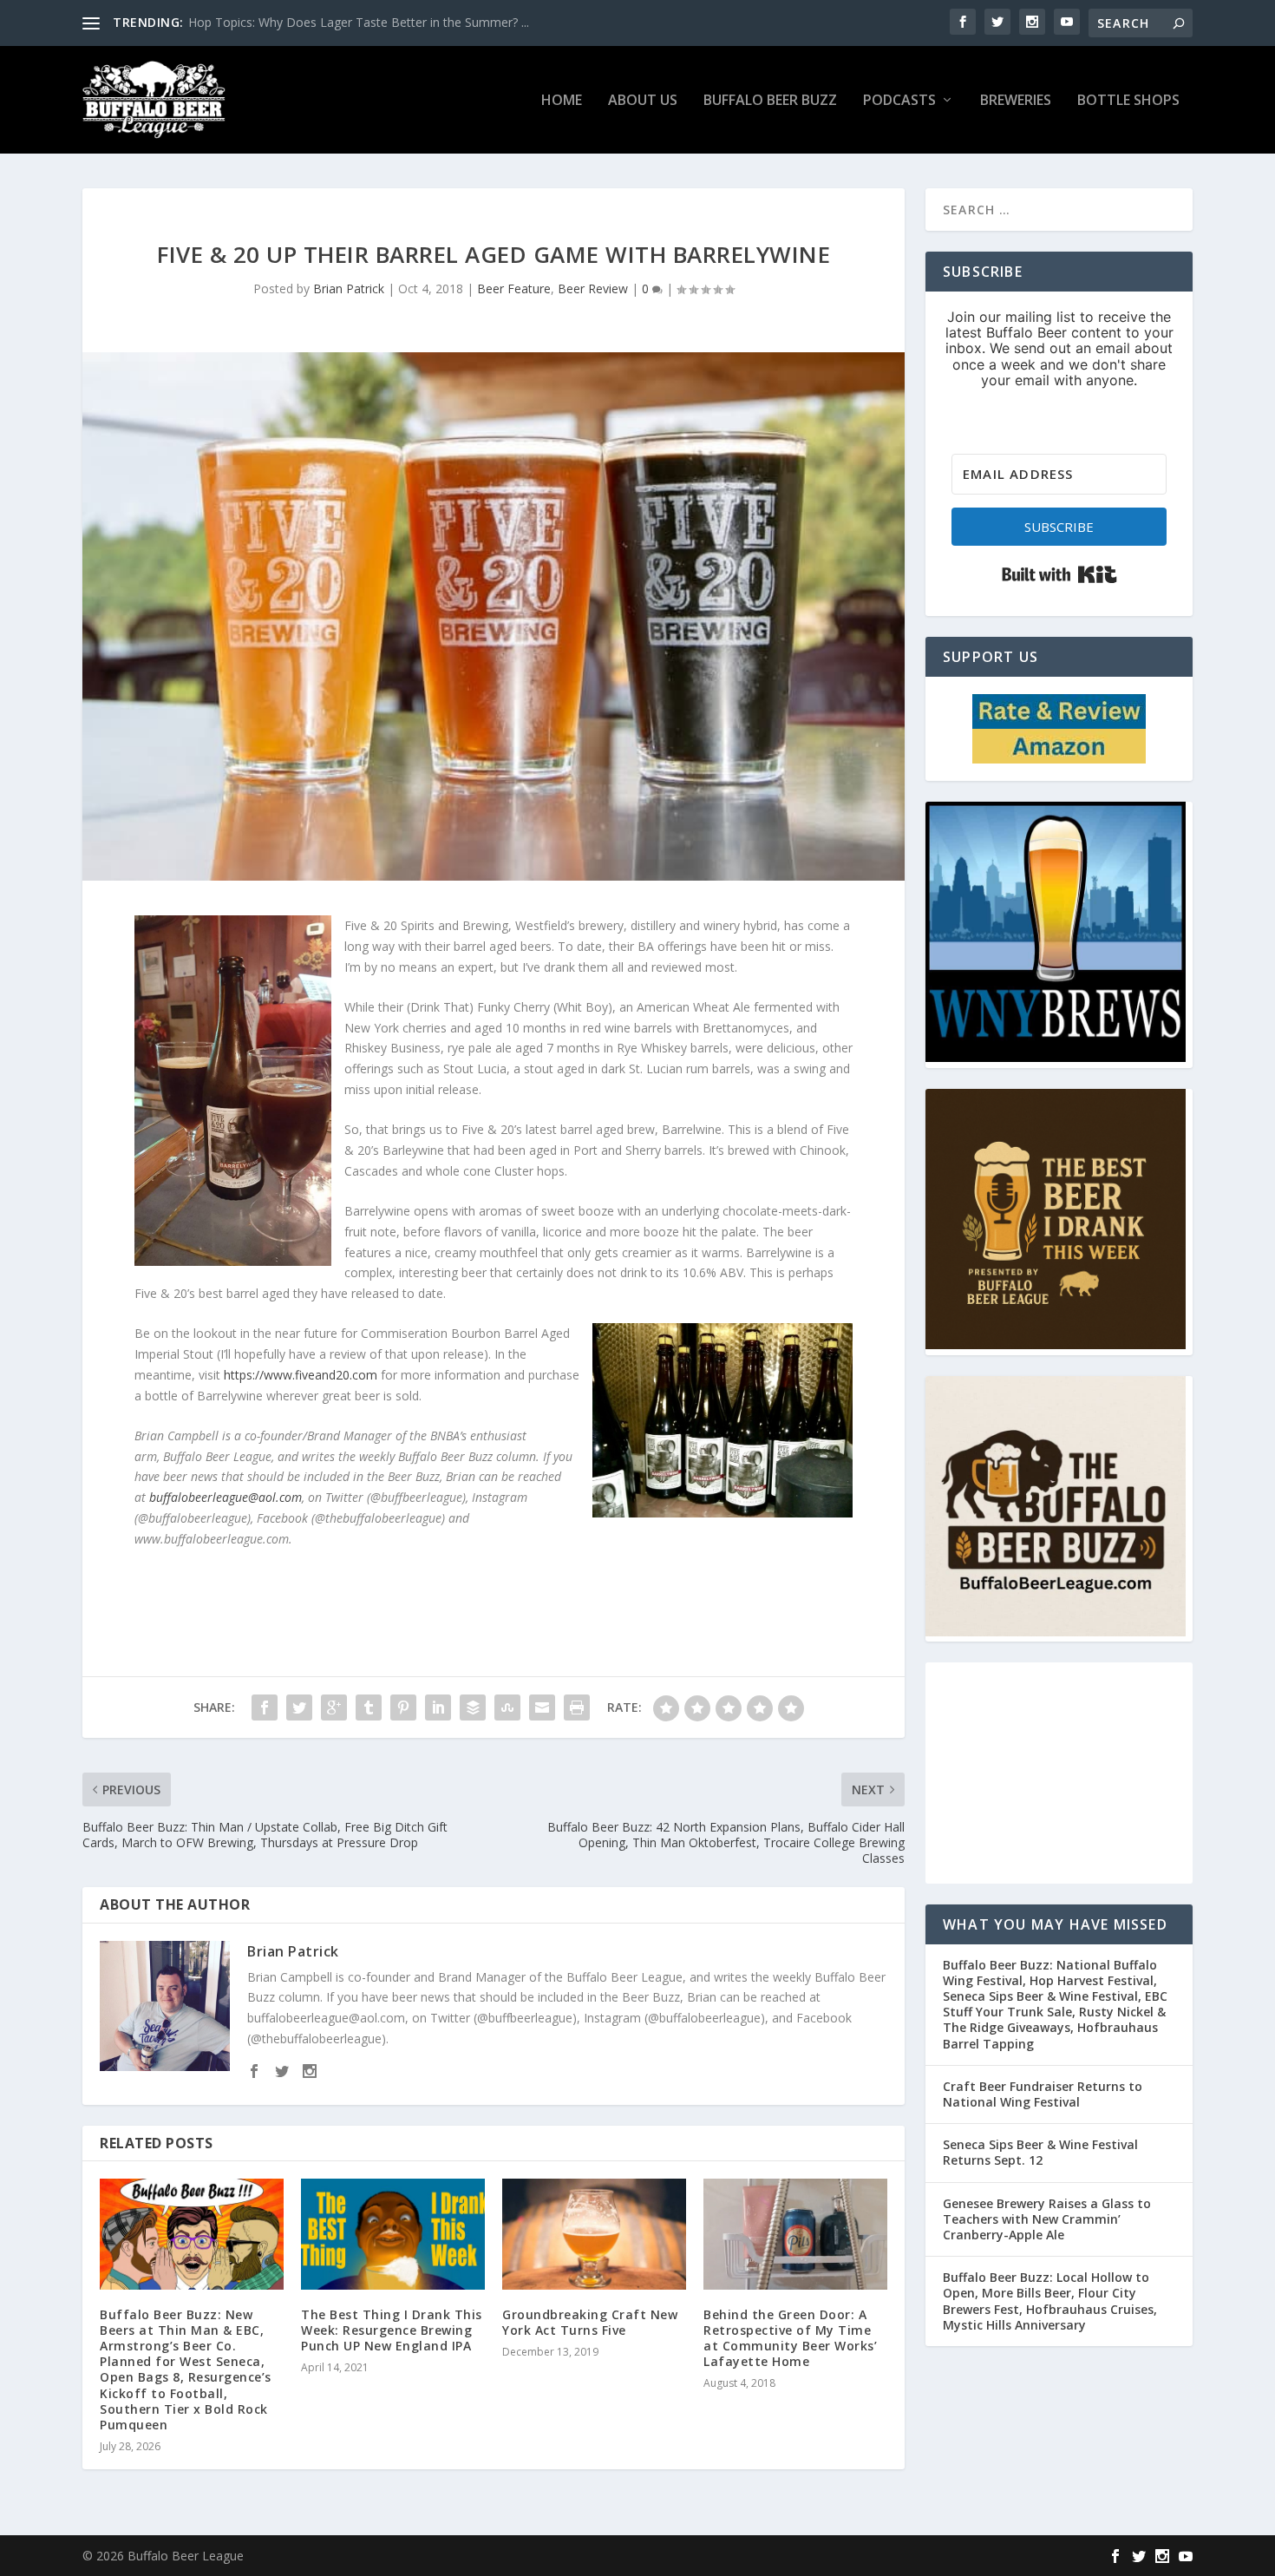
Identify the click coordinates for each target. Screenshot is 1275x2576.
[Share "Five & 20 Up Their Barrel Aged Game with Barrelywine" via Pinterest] (403, 1708)
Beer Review (593, 288)
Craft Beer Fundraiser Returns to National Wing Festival (1043, 2094)
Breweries (1016, 101)
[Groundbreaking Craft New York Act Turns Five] (594, 2234)
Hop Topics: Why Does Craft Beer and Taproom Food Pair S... (362, 22)
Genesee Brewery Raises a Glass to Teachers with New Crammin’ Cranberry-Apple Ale (1047, 2219)
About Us (643, 101)
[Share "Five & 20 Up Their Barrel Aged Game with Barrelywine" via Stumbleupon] (507, 1708)
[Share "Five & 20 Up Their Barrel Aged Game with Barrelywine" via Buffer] (473, 1708)
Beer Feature (514, 288)
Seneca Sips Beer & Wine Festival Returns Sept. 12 (1040, 2152)
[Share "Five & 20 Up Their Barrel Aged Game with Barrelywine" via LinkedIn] (438, 1708)
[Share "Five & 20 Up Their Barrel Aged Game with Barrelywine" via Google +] (334, 1708)
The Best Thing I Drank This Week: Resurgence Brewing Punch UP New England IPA (392, 2330)
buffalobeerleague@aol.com (226, 1497)
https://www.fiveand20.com (301, 1375)
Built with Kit (1059, 574)
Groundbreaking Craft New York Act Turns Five (590, 2322)
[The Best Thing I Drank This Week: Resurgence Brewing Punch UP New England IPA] (393, 2234)
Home (562, 101)
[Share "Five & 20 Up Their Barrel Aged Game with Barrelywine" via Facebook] (265, 1708)
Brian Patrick (349, 288)
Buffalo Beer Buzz (770, 101)
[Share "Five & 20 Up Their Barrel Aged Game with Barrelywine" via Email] (542, 1708)
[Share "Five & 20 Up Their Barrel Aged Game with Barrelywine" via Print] (577, 1708)
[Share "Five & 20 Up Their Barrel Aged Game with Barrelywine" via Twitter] (299, 1708)
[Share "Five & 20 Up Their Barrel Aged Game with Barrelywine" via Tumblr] (369, 1708)
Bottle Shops (1128, 101)
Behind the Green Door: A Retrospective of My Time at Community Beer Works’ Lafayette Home (790, 2338)
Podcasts (899, 101)
